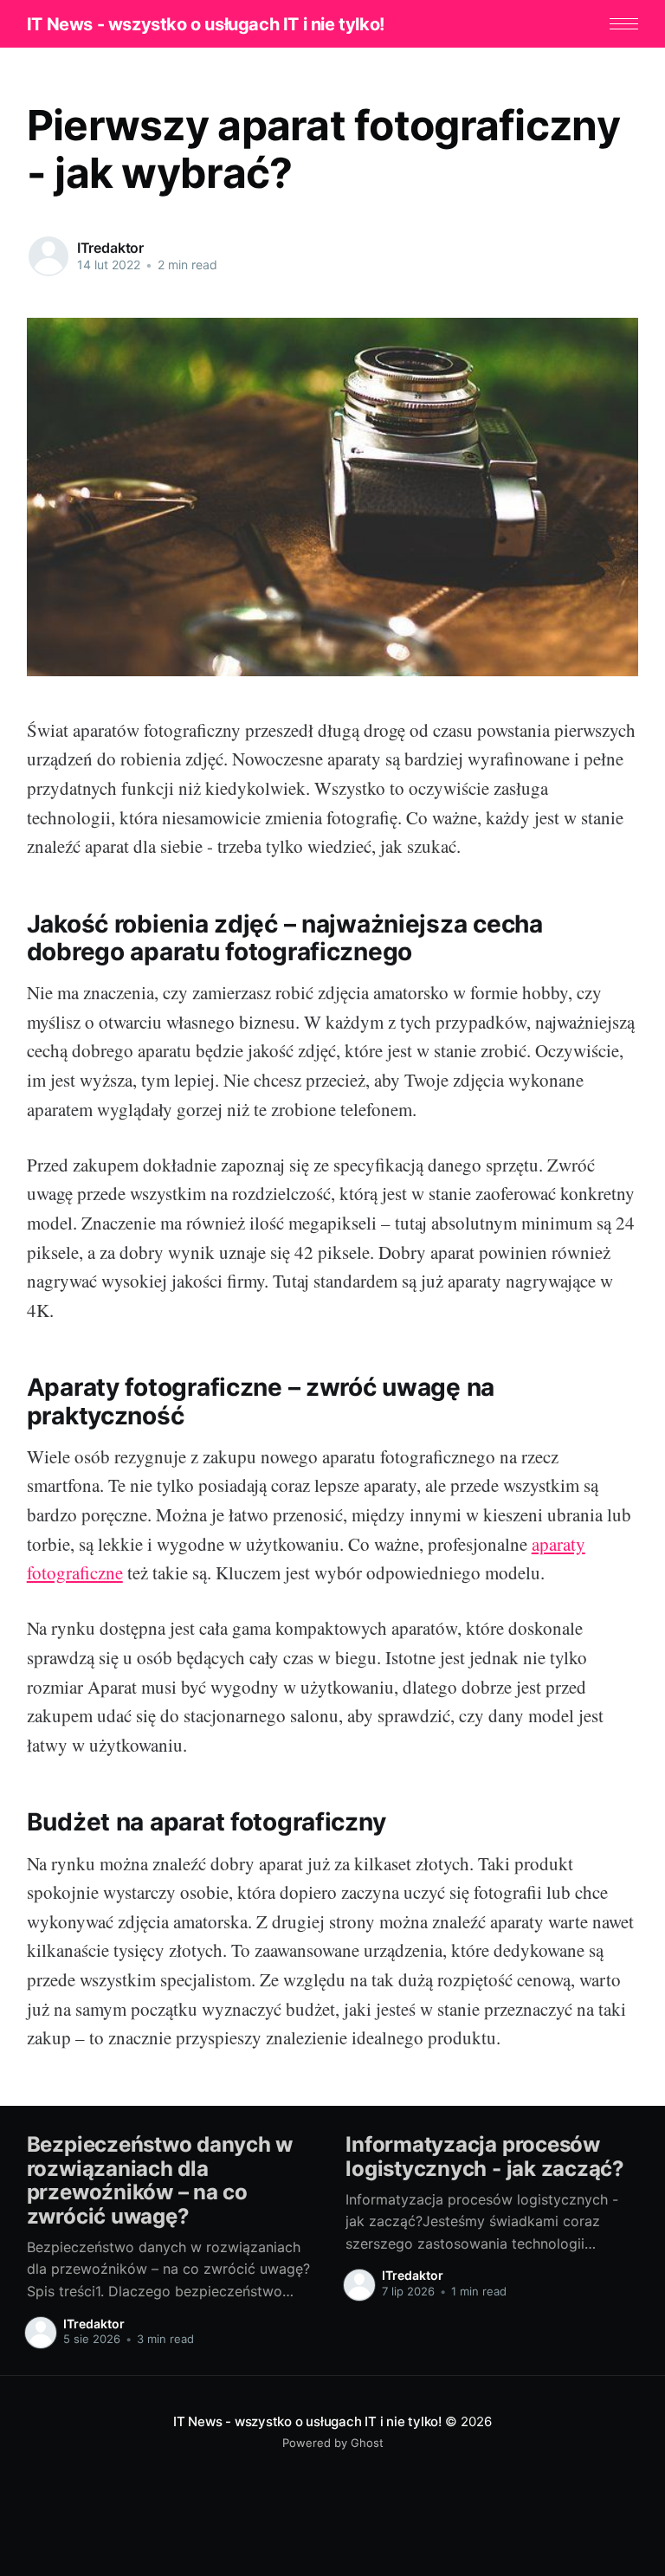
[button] (624, 24)
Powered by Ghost (333, 2443)
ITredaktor (110, 248)
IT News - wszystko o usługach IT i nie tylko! (206, 24)
